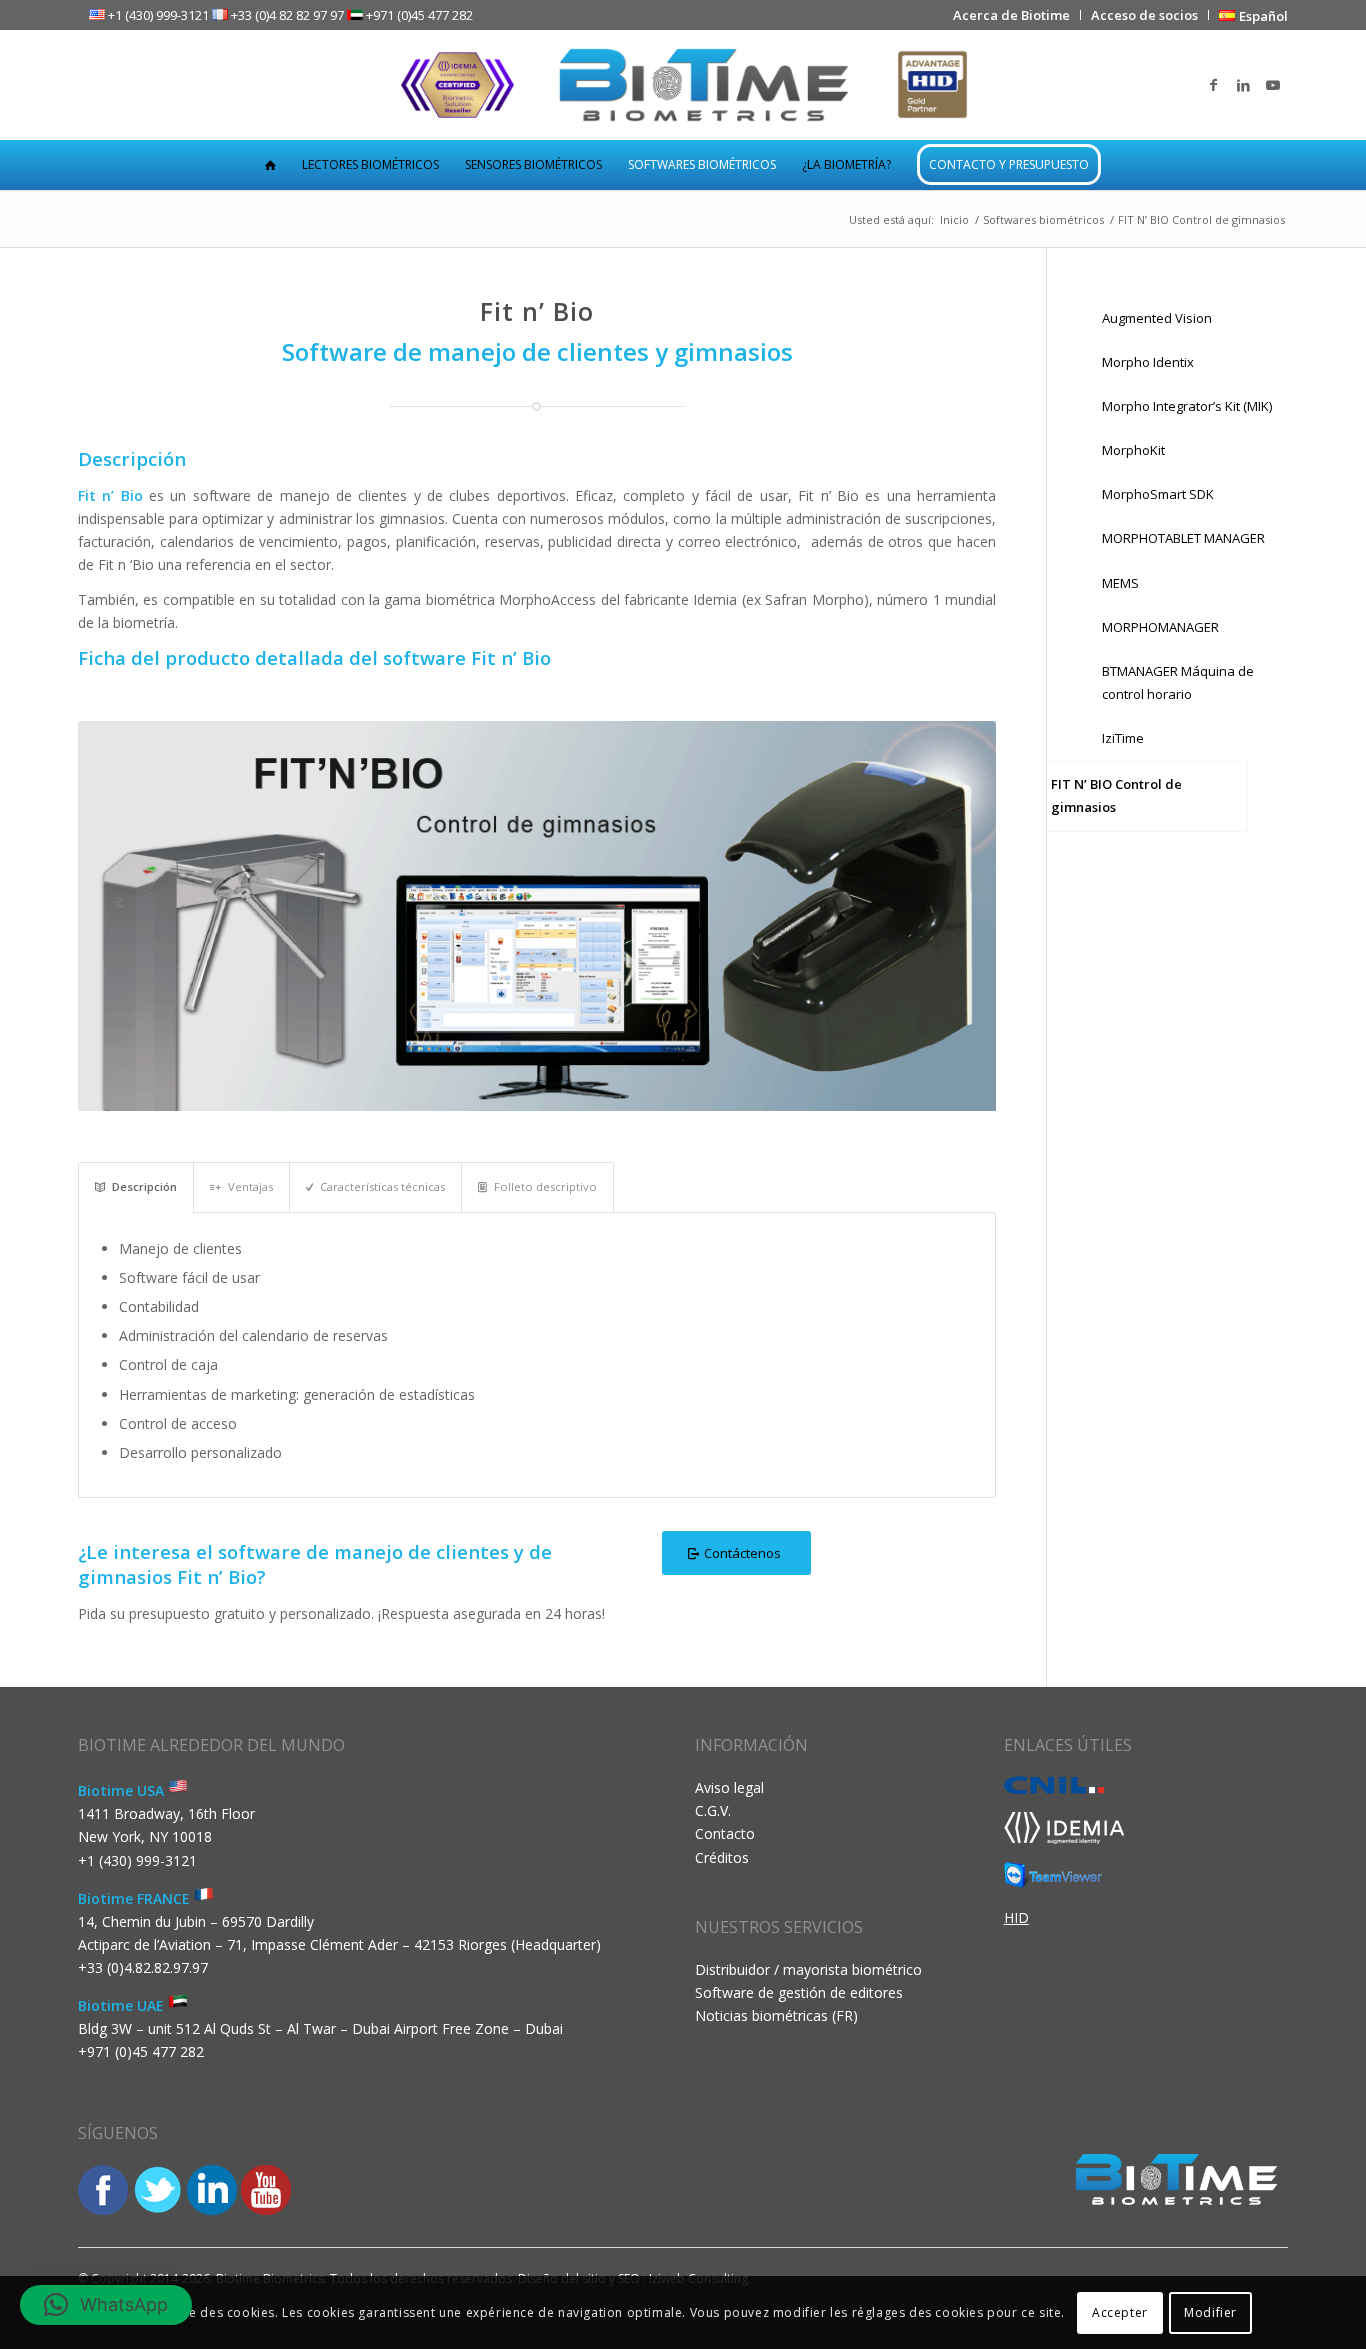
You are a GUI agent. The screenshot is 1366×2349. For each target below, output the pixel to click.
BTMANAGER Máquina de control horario (1178, 682)
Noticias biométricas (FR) (776, 2015)
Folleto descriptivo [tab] (545, 1186)
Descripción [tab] (144, 1186)
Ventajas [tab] (250, 1186)
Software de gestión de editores (799, 1992)
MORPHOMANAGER (1160, 627)
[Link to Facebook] (1213, 85)
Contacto (725, 1833)
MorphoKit (1133, 450)
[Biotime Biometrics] (683, 85)
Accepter (1120, 2311)
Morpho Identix (1148, 362)
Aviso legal (729, 1787)
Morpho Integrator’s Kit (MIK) (1187, 406)
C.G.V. (713, 1810)
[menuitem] (1012, 15)
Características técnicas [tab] (382, 1186)
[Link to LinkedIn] (1243, 85)
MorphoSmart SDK (1158, 494)
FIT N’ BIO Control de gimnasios (1116, 795)
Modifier (1210, 2311)
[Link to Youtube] (1273, 85)
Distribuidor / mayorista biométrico (808, 1969)
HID (1016, 1917)
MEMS (1120, 583)
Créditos (722, 1857)
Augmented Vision (1157, 318)
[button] (106, 2305)
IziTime (1123, 738)
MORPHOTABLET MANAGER (1183, 538)
